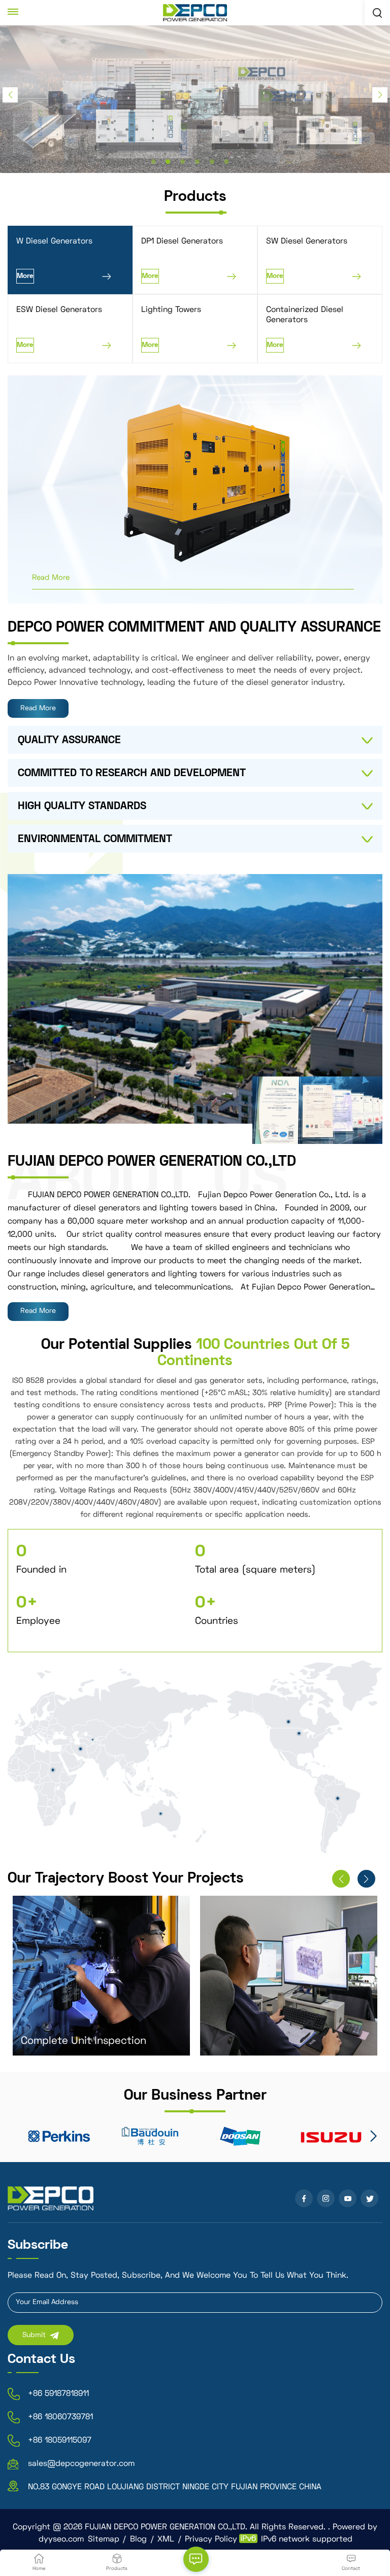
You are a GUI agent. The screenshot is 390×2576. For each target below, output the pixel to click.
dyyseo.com (61, 2539)
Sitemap (104, 2539)
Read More (51, 578)
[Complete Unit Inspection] (102, 1976)
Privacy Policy (211, 2539)
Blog (138, 2539)
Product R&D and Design (268, 2041)
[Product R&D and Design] (289, 1976)
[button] (154, 162)
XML (166, 2539)
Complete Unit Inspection (84, 2041)
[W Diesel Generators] (239, 483)
